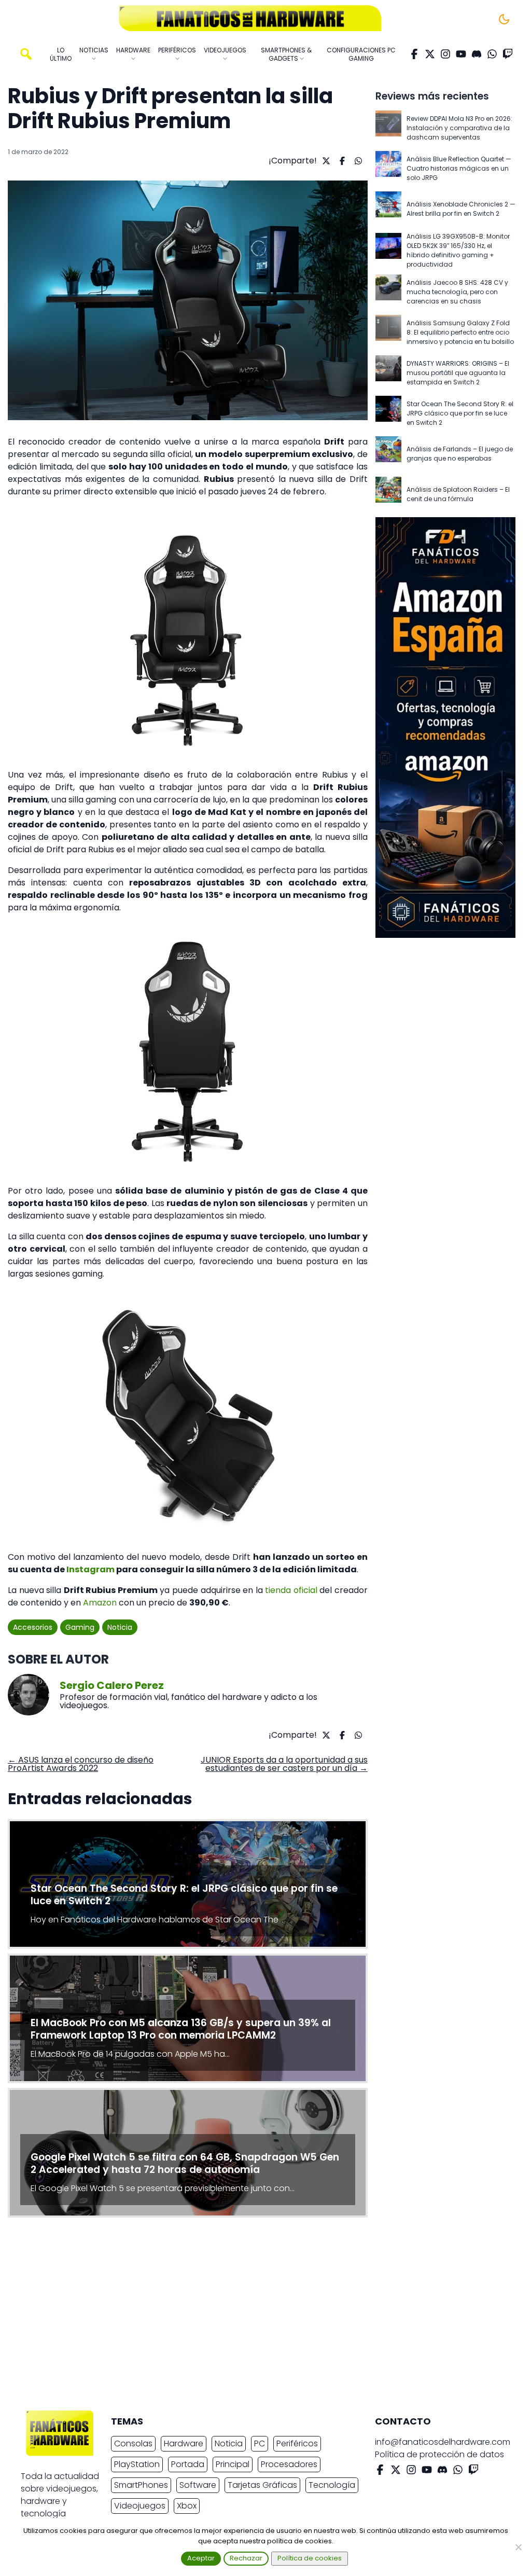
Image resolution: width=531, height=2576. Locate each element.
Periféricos (297, 2443)
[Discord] (477, 54)
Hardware (184, 2443)
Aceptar (201, 2558)
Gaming (80, 1627)
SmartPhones (141, 2485)
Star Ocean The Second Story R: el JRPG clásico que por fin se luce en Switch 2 (460, 413)
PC (260, 2443)
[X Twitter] (430, 54)
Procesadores (289, 2464)
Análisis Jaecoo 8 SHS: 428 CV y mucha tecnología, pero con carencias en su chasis (457, 292)
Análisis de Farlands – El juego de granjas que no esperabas (460, 454)
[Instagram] (445, 54)
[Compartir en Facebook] (341, 161)
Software (198, 2485)
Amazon (100, 1603)
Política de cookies (310, 2558)
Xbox (187, 2506)
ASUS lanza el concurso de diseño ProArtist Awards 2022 (81, 1764)
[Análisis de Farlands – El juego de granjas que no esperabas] (388, 454)
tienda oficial (291, 1590)
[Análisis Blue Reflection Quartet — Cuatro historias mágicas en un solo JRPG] (388, 169)
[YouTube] (461, 54)
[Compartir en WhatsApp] (357, 161)
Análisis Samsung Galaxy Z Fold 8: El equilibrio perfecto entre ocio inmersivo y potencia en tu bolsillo (460, 332)
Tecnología (332, 2485)
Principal (233, 2464)
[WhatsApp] (492, 54)
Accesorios (33, 1627)
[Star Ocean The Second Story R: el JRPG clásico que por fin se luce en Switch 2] (388, 413)
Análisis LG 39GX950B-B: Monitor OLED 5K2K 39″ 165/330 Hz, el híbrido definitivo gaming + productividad (458, 250)
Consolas (133, 2443)
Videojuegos (140, 2506)
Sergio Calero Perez (112, 1685)
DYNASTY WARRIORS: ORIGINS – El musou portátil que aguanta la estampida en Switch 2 (458, 373)
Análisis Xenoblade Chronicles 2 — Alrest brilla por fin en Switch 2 (461, 209)
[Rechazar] (518, 2547)
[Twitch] (508, 54)
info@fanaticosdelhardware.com (443, 2442)
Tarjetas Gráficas (262, 2485)
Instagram (90, 1569)
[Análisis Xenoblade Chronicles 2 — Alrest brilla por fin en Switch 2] (388, 209)
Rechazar (246, 2558)
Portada (188, 2464)
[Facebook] (414, 54)
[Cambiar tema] (504, 19)
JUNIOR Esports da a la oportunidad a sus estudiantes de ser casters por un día (284, 1764)
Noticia (120, 1627)
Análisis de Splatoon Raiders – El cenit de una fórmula (458, 494)
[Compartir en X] (325, 161)
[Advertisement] (257, 2317)
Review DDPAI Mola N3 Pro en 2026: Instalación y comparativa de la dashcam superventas (459, 128)
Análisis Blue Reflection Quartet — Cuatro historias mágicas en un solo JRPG (459, 168)
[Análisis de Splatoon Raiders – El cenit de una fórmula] (388, 494)
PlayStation (137, 2464)
